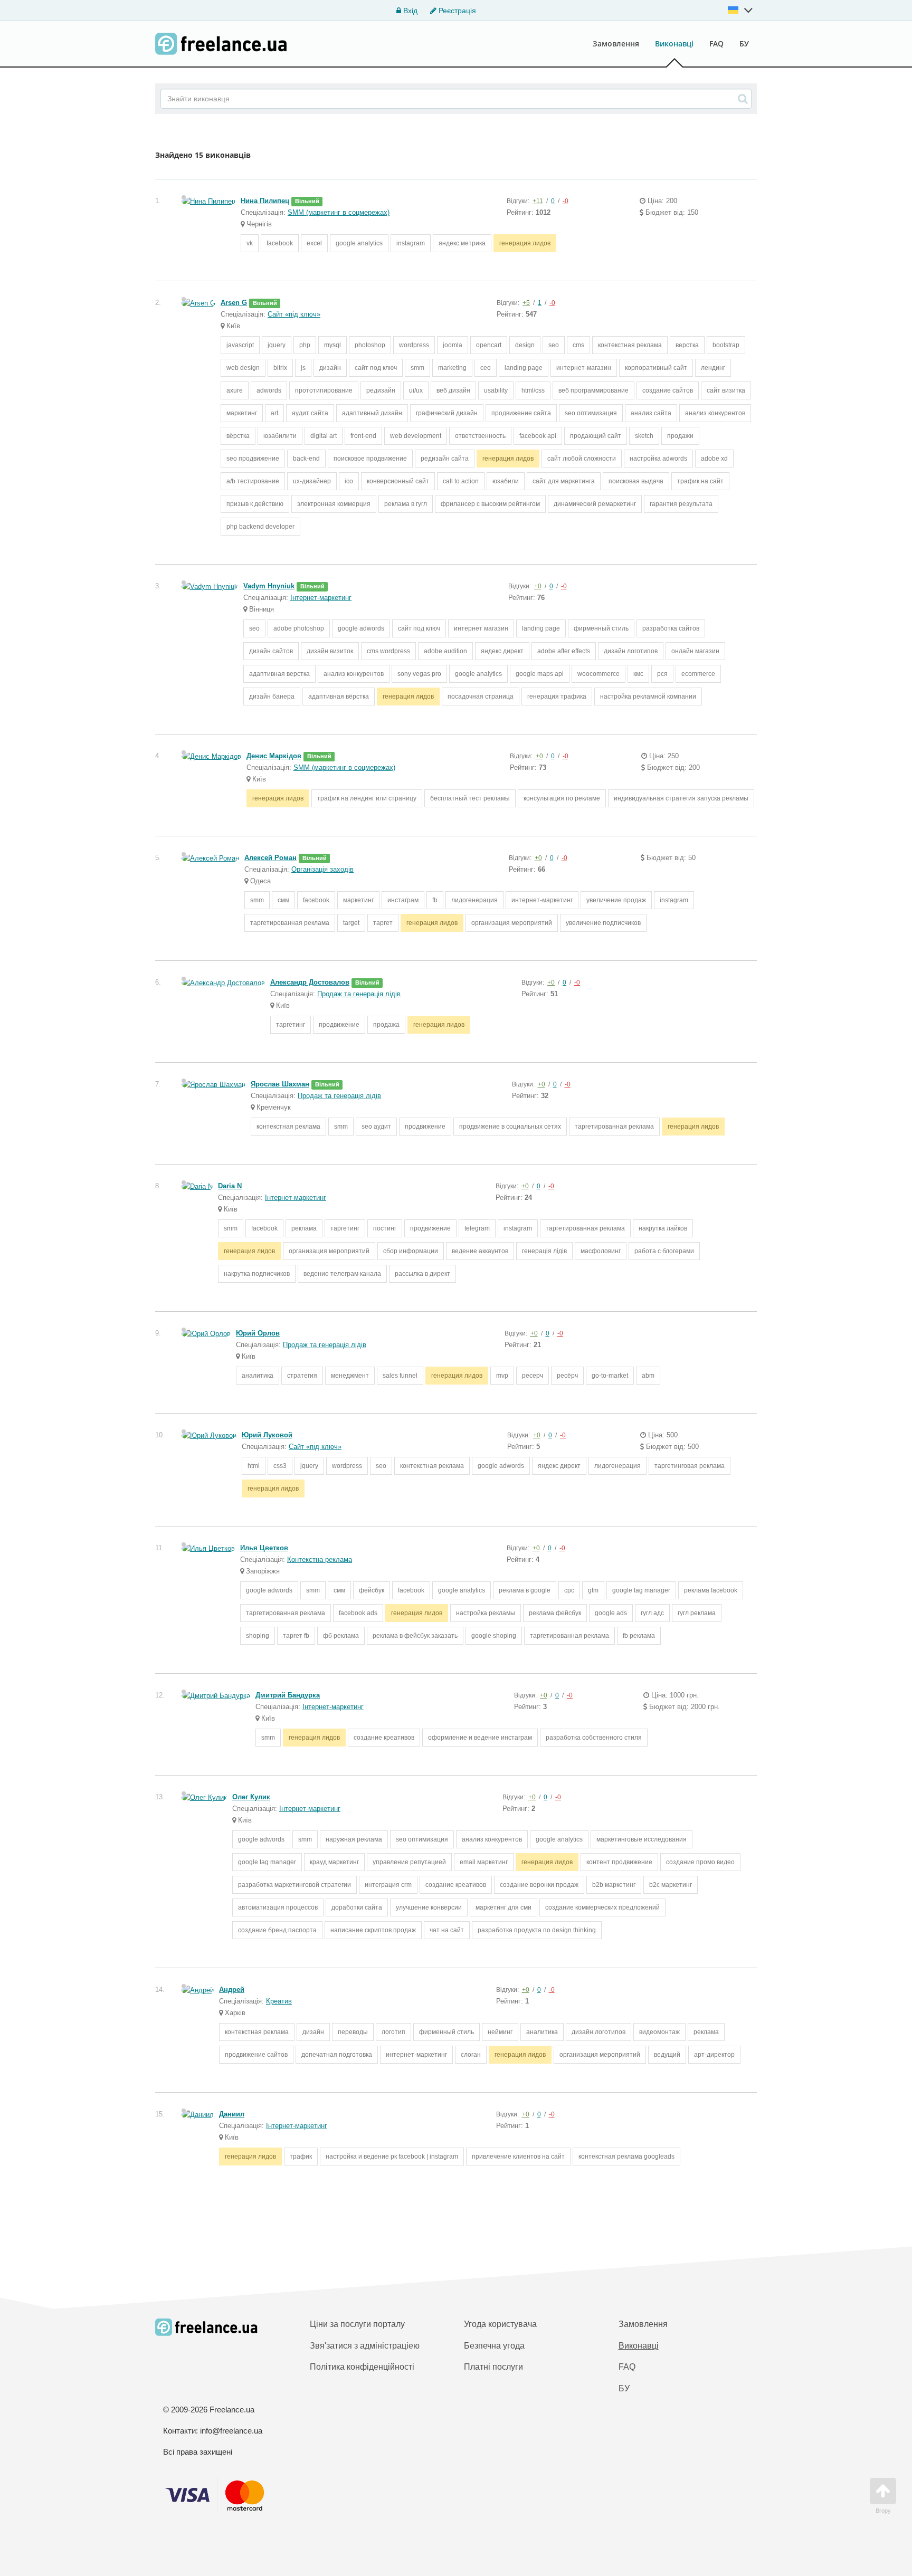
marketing (452, 368)
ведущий (667, 2055)
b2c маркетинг (671, 1885)
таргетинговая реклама (690, 1466)
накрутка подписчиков (257, 1274)
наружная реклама (354, 1839)
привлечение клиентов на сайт (518, 2157)
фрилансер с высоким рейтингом (490, 504)
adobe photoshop (299, 628)
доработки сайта (357, 1907)
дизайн (330, 368)
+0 (538, 586)
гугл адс (652, 1613)
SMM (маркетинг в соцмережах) (339, 212)
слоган (471, 2055)
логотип (393, 2032)
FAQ (716, 44)
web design (243, 368)
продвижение (339, 1025)
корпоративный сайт (656, 368)
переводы (353, 2032)
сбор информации (411, 1251)
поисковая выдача (636, 481)
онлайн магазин (695, 651)
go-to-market (610, 1376)
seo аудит (376, 1127)
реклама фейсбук (555, 1613)
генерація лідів (544, 1251)
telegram (477, 1228)
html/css (533, 390)
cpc (569, 1590)
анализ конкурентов (715, 413)
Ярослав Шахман (280, 1084)
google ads (611, 1613)
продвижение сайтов (256, 2055)
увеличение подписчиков (603, 923)
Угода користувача (500, 2324)
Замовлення (616, 44)
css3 (280, 1466)
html (254, 1466)
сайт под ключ (376, 368)
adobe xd (714, 459)
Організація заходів (322, 869)
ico (349, 481)
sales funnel (400, 1376)
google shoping (494, 1636)
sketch (644, 436)
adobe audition (445, 651)
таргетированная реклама (290, 923)
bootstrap (726, 345)
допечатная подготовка (337, 2055)
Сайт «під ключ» (294, 314)
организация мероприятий (512, 923)
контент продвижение (619, 1862)
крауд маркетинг (334, 1862)
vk (250, 243)
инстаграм (403, 900)
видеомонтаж (659, 2032)
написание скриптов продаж (373, 1930)
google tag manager (641, 1590)
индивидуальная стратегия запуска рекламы (681, 798)
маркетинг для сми (503, 1907)
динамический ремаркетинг (595, 504)
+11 (538, 201)
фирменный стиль (601, 628)
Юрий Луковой (267, 1435)
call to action (461, 481)
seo (554, 345)
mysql (332, 345)
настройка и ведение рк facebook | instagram (392, 2157)
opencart (489, 345)
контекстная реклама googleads (626, 2157)
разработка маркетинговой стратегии (294, 1885)
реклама (304, 1228)
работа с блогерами (664, 1251)
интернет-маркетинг (542, 900)
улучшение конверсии (429, 1907)
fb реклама (639, 1636)
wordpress (414, 345)
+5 (526, 303)
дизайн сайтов (271, 651)
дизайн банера (272, 697)
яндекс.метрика (462, 243)
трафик (301, 2157)
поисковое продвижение (370, 459)
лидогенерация (474, 900)
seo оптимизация (591, 413)
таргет (383, 923)
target (351, 923)
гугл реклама (697, 1613)
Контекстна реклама (320, 1559)
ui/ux (416, 390)
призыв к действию (255, 504)
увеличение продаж (616, 900)
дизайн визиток (330, 651)
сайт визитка (726, 390)
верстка (687, 345)
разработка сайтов (671, 628)
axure (235, 390)
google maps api (540, 674)
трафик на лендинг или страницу (367, 798)
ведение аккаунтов (480, 1251)
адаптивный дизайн (372, 413)
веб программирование (593, 390)
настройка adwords (658, 459)
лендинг (713, 368)
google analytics (359, 243)
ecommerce (698, 674)
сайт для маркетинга (564, 481)
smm (417, 368)
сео (486, 368)
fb (435, 900)
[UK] (740, 10)
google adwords (361, 628)
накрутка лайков (663, 1228)
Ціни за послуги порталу (357, 2324)
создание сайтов (668, 390)
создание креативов (384, 1738)
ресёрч (567, 1376)
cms (578, 345)
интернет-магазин (584, 368)
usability (496, 390)
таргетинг (291, 1025)
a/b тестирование (253, 481)
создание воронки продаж (539, 1885)
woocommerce (598, 674)
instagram (411, 243)
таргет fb (296, 1636)
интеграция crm (388, 1885)
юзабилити (280, 436)
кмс (638, 674)
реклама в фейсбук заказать (415, 1636)
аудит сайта (310, 413)
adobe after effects (564, 651)
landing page (524, 368)
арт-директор (714, 2055)
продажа (386, 1025)
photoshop (370, 345)
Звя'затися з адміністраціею (365, 2346)
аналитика (258, 1376)
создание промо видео (700, 1862)
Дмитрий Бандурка (288, 1695)
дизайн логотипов (631, 651)
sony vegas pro (419, 674)
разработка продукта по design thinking (537, 1930)
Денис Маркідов (274, 756)
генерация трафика (557, 697)
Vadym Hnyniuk (269, 586)
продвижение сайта (521, 413)
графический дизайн (447, 413)
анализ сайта (651, 413)
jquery (277, 345)
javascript (240, 345)
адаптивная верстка (279, 674)
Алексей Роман (270, 858)
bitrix (280, 368)
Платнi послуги (493, 2367)
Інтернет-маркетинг (321, 598)
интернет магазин (481, 628)
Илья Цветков (264, 1548)
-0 (566, 201)
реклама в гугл (406, 504)
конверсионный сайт (398, 481)
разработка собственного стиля (594, 1738)
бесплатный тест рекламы (470, 798)
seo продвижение (253, 459)
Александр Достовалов (310, 982)
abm (648, 1376)
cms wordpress (388, 651)
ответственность (480, 436)
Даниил (232, 2114)
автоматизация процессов (278, 1907)
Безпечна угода (494, 2346)
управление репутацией (409, 1862)
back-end (306, 459)
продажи (680, 436)
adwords (269, 390)
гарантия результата (681, 504)
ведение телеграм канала (342, 1274)
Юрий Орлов (258, 1333)
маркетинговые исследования (642, 1839)
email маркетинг (484, 1862)
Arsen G (234, 303)
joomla (453, 345)
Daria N (230, 1186)
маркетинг (242, 413)
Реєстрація (456, 11)
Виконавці (674, 44)
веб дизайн (453, 390)
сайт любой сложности (582, 459)
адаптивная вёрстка (339, 697)
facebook (280, 243)
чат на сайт (447, 1930)
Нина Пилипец (265, 201)
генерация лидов (525, 243)
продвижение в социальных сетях (510, 1127)
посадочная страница (481, 697)
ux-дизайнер (312, 481)
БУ (744, 44)
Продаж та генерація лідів (359, 994)
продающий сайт (596, 436)
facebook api (538, 436)
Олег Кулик (251, 1797)
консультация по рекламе (562, 798)
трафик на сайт (700, 481)
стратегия (302, 1376)
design (525, 345)
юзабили (506, 481)
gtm (593, 1590)
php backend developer (260, 527)
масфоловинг (601, 1251)
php (305, 345)
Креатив (279, 2001)
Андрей (232, 1990)
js (303, 368)
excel (314, 243)
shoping (258, 1636)
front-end (363, 436)
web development (416, 436)
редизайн (381, 390)
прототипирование (324, 390)
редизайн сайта (445, 459)
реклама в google (525, 1590)
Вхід (409, 11)
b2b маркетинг (614, 1885)
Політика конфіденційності (362, 2367)
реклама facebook (711, 1590)
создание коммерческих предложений (602, 1907)
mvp (502, 1376)
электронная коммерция (334, 504)
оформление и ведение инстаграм (480, 1738)
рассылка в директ (422, 1274)
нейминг (500, 2032)
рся (662, 674)
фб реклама (341, 1636)
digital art (324, 436)
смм (283, 900)
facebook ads (358, 1613)
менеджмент (350, 1376)
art (274, 413)
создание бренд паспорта (277, 1930)
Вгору (883, 2511)
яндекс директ (502, 651)
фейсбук (372, 1590)
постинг (385, 1228)
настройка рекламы (486, 1613)
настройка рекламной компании (648, 697)
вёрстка (238, 436)
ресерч (533, 1376)
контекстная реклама (630, 345)
